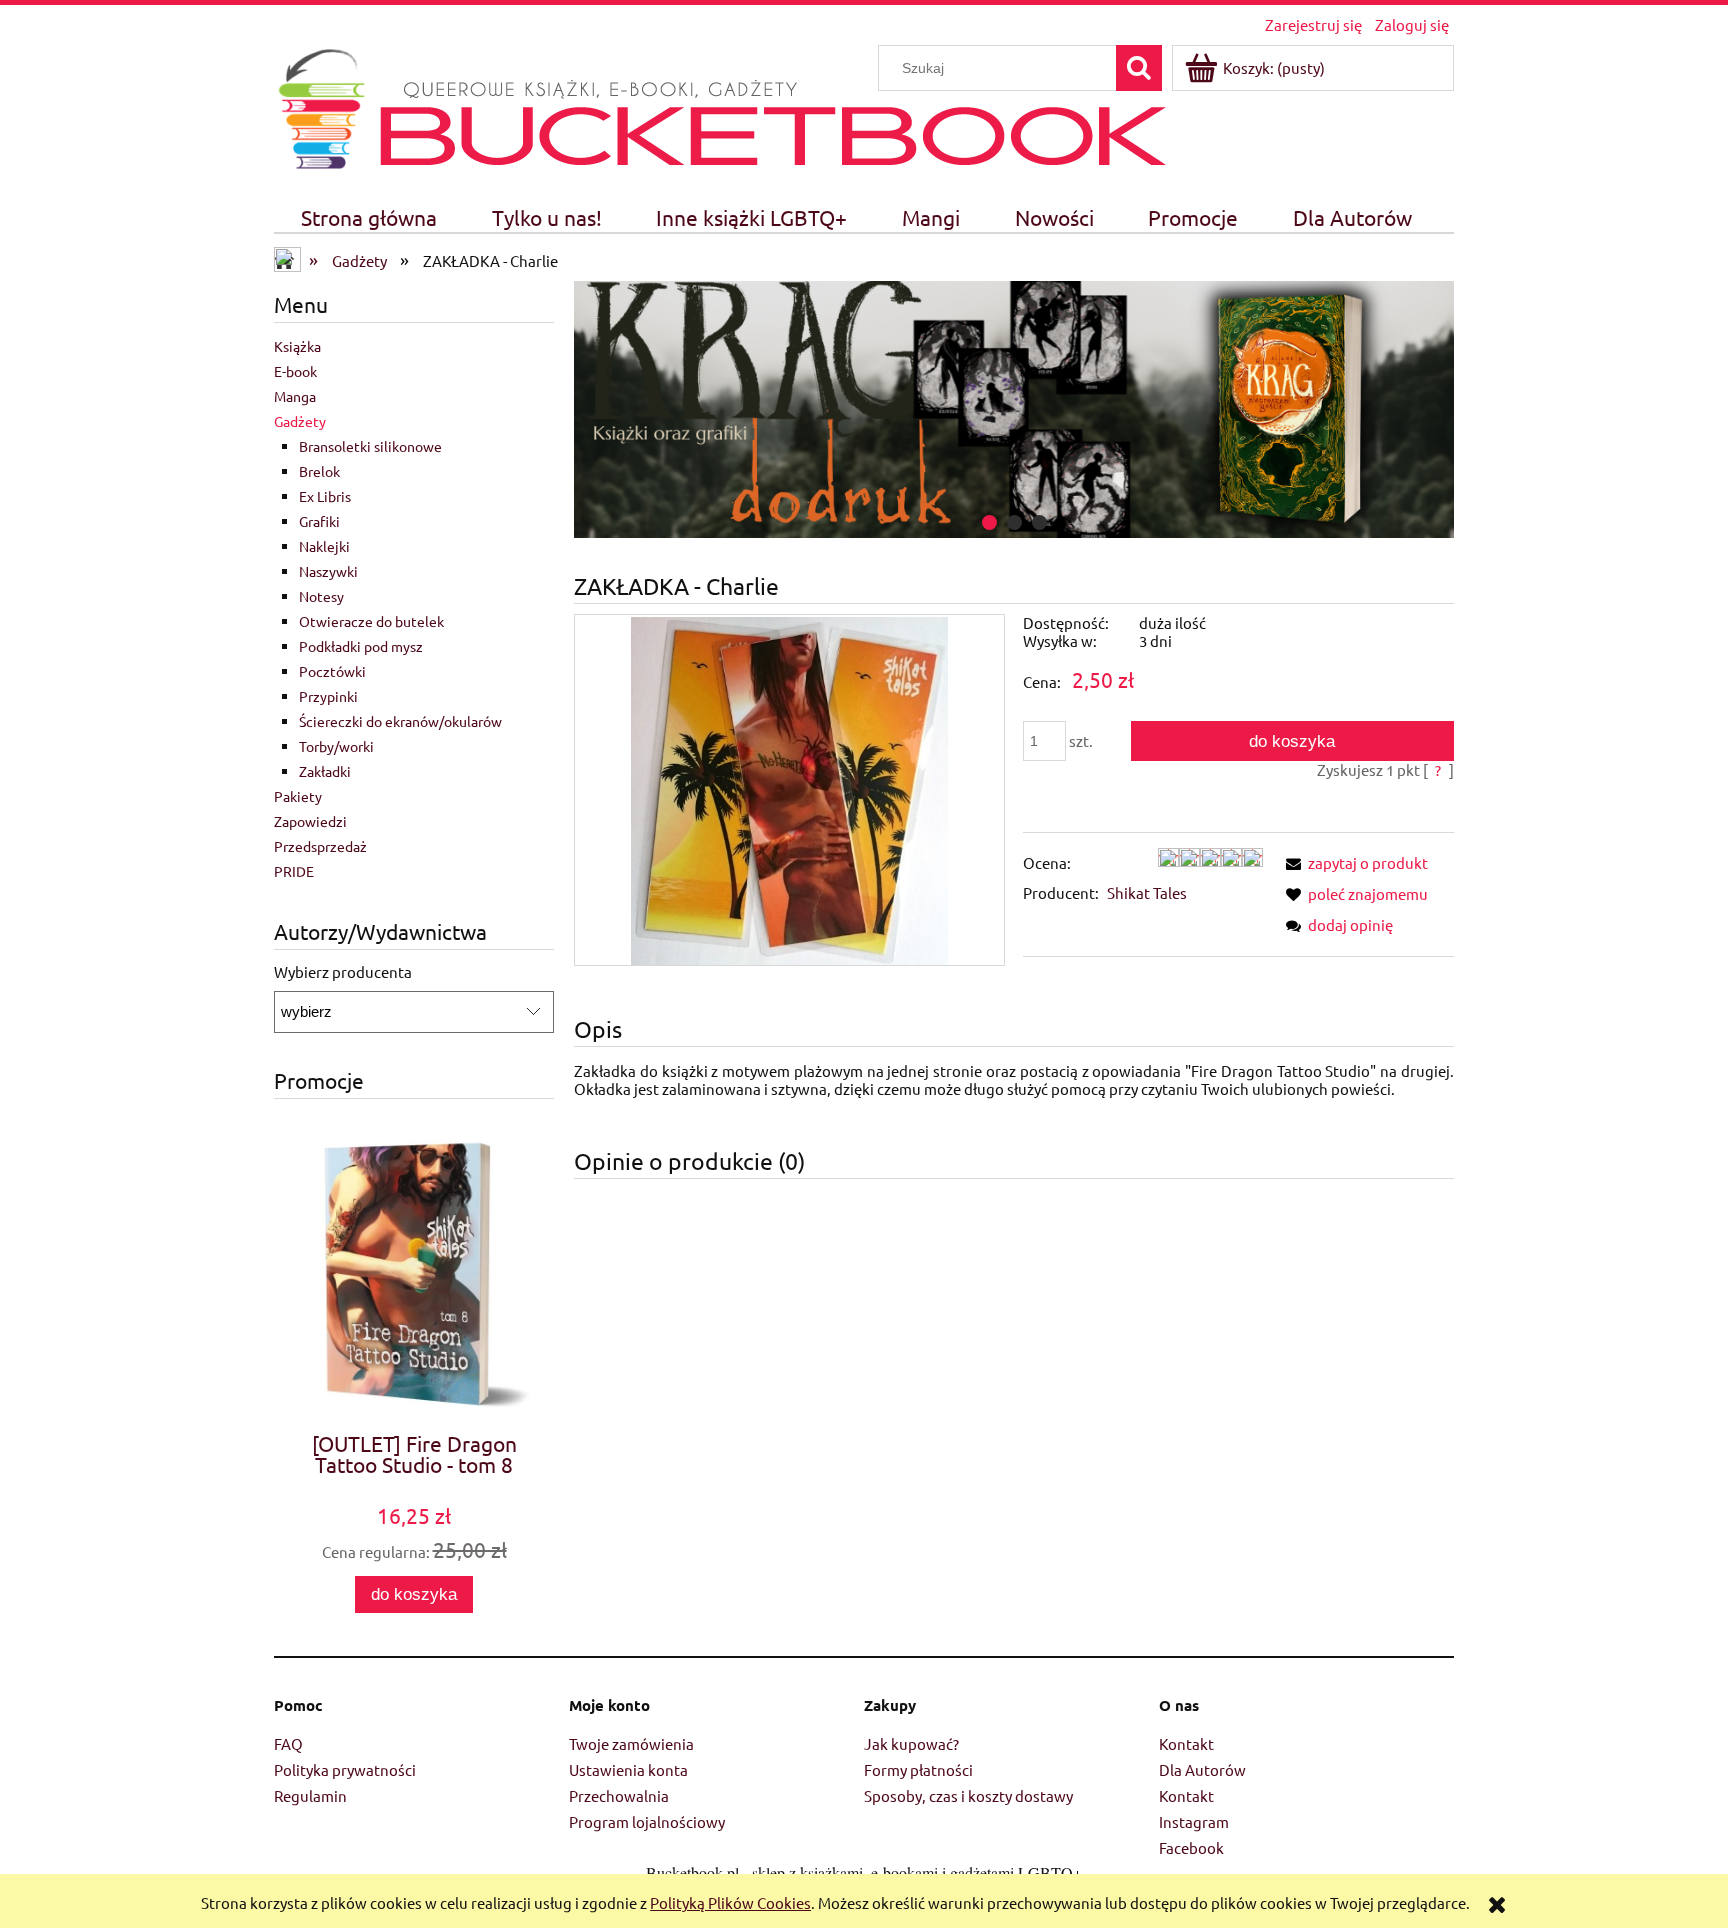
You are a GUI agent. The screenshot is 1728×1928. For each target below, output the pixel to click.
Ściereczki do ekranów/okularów (400, 721)
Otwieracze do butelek (371, 621)
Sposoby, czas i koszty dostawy (968, 1795)
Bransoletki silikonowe (370, 446)
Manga (295, 396)
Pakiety (298, 796)
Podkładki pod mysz (361, 646)
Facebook (1191, 1847)
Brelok (319, 471)
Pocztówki (332, 671)
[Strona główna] (321, 105)
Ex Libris (325, 496)
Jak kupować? (911, 1743)
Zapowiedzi (310, 821)
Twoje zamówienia (631, 1743)
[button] (1353, 862)
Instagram (1194, 1821)
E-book (295, 371)
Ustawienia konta (628, 1769)
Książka (297, 346)
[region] (1014, 409)
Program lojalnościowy (647, 1821)
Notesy (321, 596)
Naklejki (324, 546)
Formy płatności (918, 1769)
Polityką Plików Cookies (730, 1902)
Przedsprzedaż (320, 846)
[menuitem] (369, 218)
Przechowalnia (619, 1795)
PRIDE (294, 871)
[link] (1014, 409)
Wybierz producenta (343, 972)
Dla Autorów (1202, 1769)
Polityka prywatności (345, 1769)
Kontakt (1186, 1743)
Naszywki (328, 571)
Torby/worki (336, 746)
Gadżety (300, 421)
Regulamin (310, 1795)
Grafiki (319, 521)
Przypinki (328, 696)
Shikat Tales (1147, 892)
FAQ (288, 1743)
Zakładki (325, 771)
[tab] (989, 522)
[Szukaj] (1139, 68)
